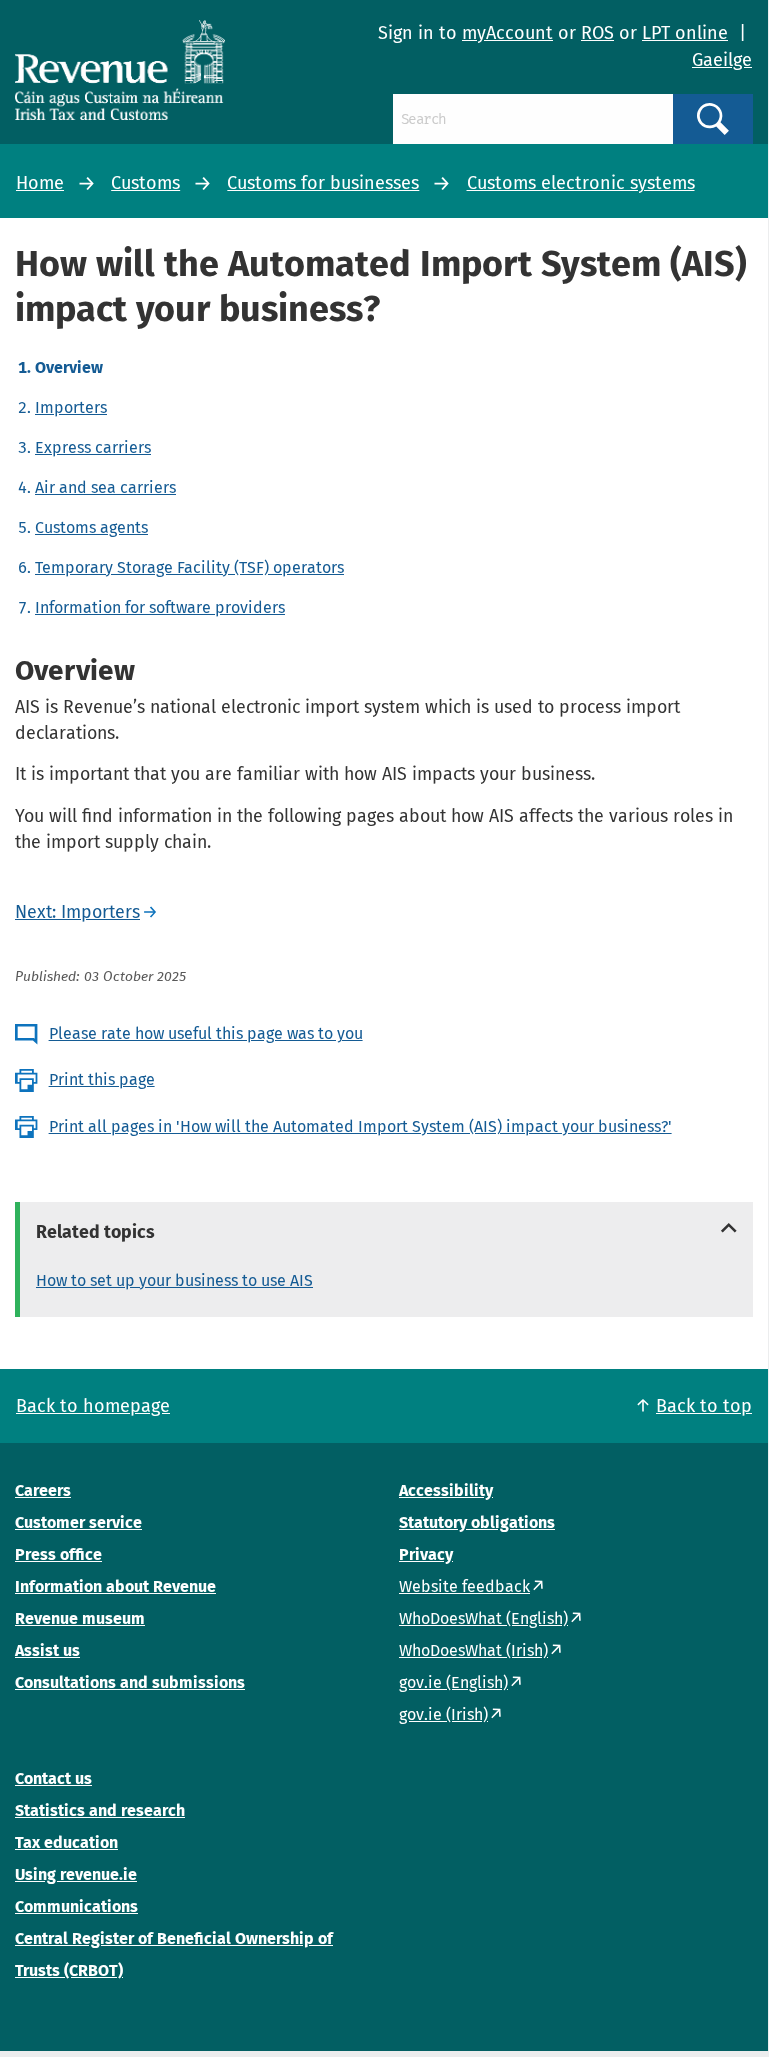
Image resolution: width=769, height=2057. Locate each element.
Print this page (102, 1079)
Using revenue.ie (76, 1874)
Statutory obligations (477, 1522)
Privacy (426, 1554)
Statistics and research (100, 1810)
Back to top (704, 1406)
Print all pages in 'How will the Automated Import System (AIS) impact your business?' (360, 1126)
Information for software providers (160, 607)
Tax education (66, 1842)
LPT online (685, 33)
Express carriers (93, 447)
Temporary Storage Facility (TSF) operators (189, 567)
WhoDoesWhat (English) (483, 1618)
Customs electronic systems (581, 183)
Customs (145, 183)
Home (40, 183)
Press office (58, 1554)
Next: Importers (77, 912)
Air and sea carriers (105, 487)
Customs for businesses (323, 183)
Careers (43, 1490)
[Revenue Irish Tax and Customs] (120, 70)
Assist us (47, 1650)
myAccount (507, 33)
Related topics (95, 1232)
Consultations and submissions (130, 1682)
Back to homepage (93, 1406)
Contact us (53, 1778)
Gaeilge (722, 60)
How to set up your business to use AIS (174, 1280)
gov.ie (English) (453, 1682)
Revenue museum (80, 1618)
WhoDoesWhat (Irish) (473, 1650)
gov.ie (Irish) (443, 1714)
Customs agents (91, 527)
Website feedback (464, 1586)
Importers (71, 407)
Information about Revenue (115, 1586)
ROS (597, 33)
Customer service (78, 1522)
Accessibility (446, 1490)
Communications (76, 1906)
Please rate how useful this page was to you (206, 1033)
